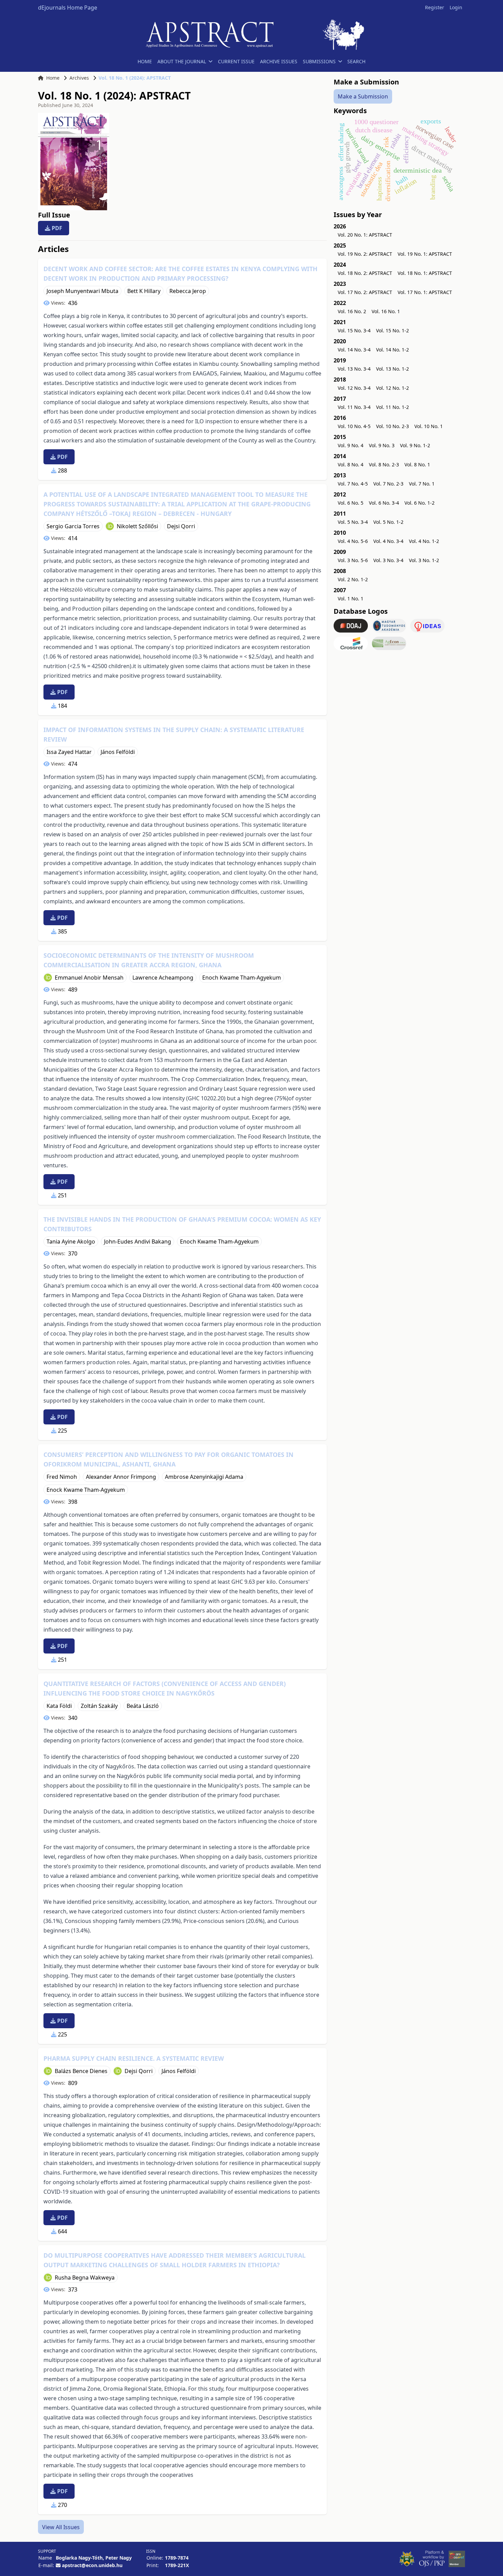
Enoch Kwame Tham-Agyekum (242, 978)
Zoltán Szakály (99, 1706)
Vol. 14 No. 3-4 (354, 350)
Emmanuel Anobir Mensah (89, 978)
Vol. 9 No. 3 (382, 445)
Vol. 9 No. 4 (351, 445)
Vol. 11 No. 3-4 (354, 407)
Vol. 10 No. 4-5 (354, 426)
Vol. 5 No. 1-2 (388, 522)
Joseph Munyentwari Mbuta (82, 291)
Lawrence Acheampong (163, 978)
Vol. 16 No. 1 (386, 311)
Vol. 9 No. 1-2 (415, 445)
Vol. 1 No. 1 (351, 599)
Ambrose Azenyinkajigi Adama (204, 1477)
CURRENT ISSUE (236, 61)
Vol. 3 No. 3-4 (388, 560)
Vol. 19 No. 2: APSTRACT (365, 254)
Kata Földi (59, 1706)
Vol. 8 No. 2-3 (384, 464)
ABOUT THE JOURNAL (182, 61)
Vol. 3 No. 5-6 (353, 560)
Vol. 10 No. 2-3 (392, 426)
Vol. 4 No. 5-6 (353, 541)
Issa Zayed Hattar (69, 752)
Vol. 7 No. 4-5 (353, 484)
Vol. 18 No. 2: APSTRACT (365, 273)
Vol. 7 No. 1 (422, 484)
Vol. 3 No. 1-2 (424, 560)
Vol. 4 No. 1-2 (424, 541)
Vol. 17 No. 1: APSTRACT (425, 292)
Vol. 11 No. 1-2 (392, 407)
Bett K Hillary (144, 291)
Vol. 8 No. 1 (417, 464)
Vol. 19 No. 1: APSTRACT (425, 254)
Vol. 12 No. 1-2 (392, 388)
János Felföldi (118, 752)
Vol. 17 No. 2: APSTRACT (365, 292)
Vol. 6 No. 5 (351, 503)
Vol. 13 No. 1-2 (392, 369)
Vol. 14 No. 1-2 (392, 350)
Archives (79, 78)
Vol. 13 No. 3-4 (354, 369)
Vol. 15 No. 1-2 (392, 330)
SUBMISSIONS (319, 61)
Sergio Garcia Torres (73, 526)
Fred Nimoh (62, 1477)
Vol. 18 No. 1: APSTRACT (425, 273)
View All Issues (61, 2527)
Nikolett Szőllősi (137, 526)
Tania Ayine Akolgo (71, 1241)
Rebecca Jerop (188, 291)
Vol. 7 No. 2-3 (388, 484)
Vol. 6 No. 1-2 (420, 503)
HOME (145, 61)
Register (435, 7)
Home (53, 78)
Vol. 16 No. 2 (352, 311)
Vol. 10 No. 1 (429, 426)
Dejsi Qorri (181, 526)
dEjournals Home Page (68, 8)
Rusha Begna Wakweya (85, 2278)
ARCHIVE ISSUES (279, 61)
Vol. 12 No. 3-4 (354, 388)
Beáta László (143, 1706)
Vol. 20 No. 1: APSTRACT (365, 235)
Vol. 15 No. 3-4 (354, 330)
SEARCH (356, 61)
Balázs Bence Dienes (81, 2071)
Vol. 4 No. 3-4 (388, 541)
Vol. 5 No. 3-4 (353, 522)
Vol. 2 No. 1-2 (353, 579)
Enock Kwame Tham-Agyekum (86, 1490)
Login (456, 7)
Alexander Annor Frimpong (121, 1477)
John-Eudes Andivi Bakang (138, 1241)
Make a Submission (363, 96)
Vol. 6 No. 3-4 (384, 503)
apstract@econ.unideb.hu (92, 2565)
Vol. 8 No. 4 (351, 464)
